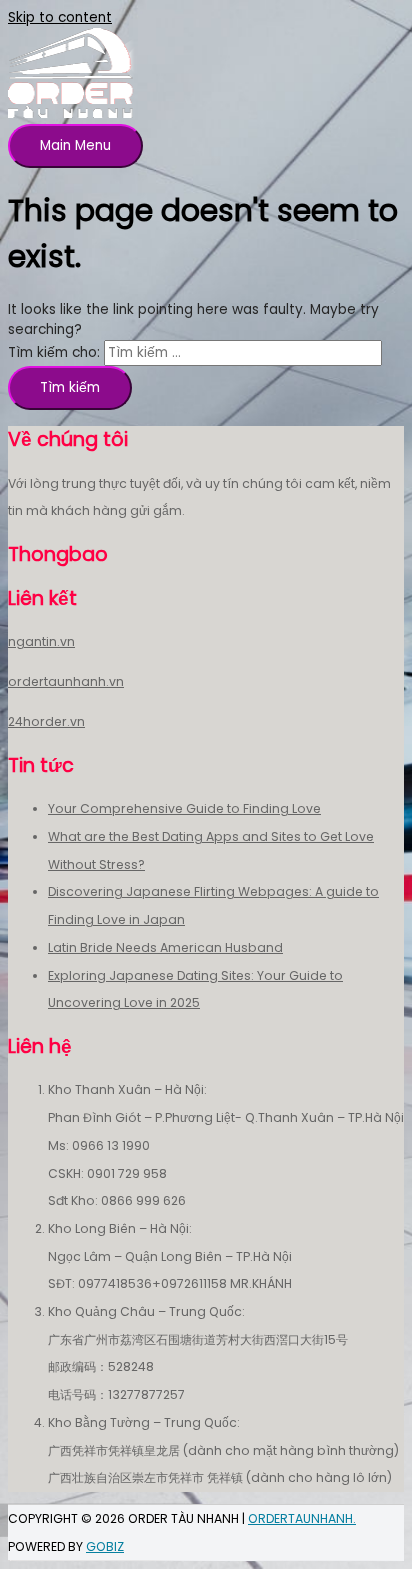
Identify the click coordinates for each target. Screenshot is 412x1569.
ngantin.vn (41, 641)
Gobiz (105, 1546)
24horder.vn (46, 721)
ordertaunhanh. (302, 1518)
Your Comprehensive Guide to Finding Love (184, 808)
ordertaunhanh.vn (66, 681)
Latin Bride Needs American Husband (165, 947)
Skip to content (60, 17)
